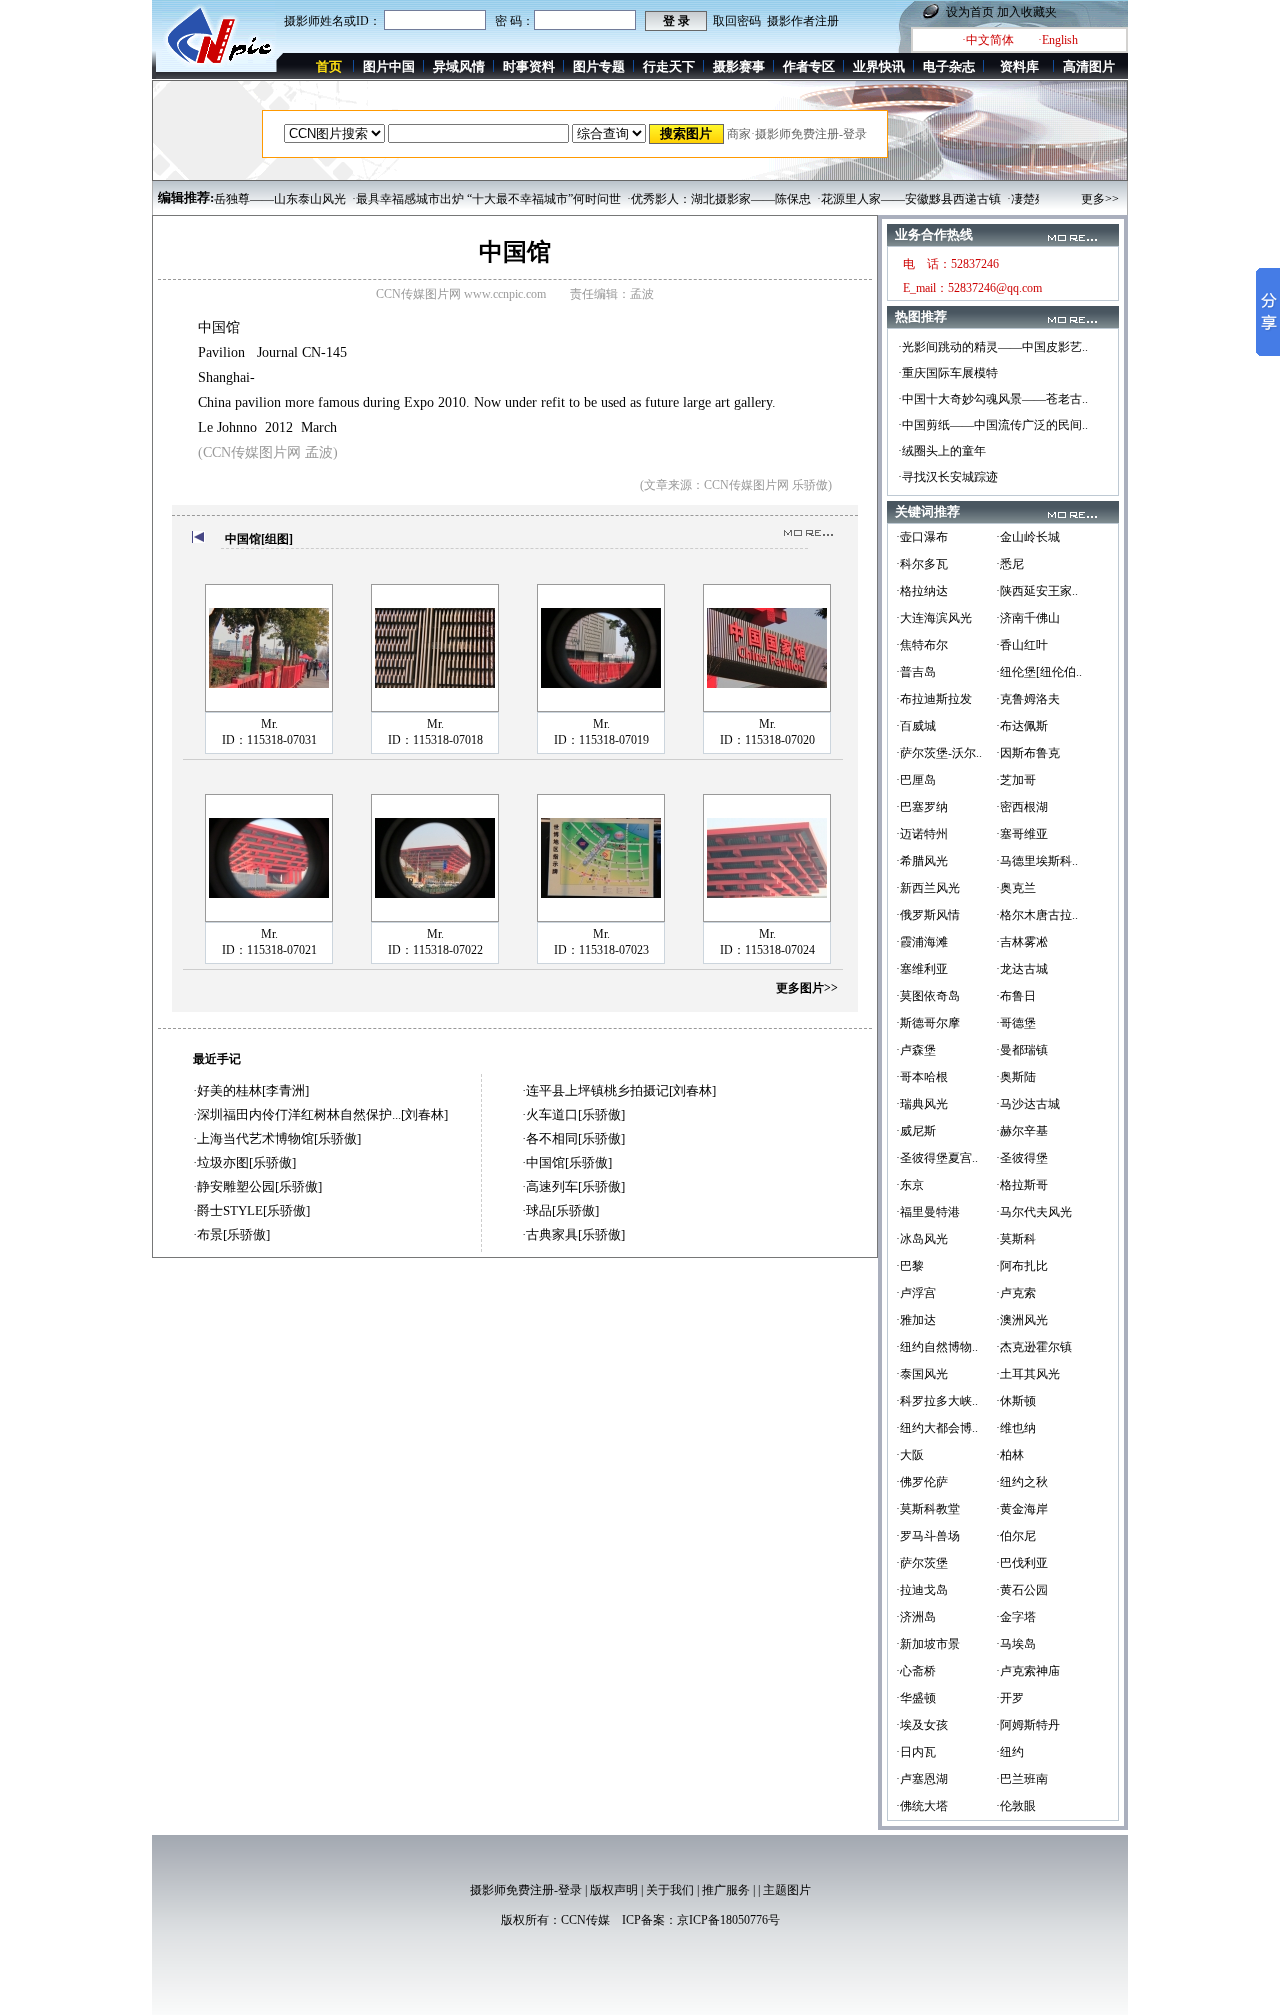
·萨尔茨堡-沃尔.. (939, 753)
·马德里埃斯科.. (1037, 861)
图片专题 (599, 66)
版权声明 (614, 1890)
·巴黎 (910, 1266)
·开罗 (1010, 1698)
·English (1058, 40)
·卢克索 (1016, 1293)
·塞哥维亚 (1022, 834)
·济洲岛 (916, 1617)
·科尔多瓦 (922, 564)
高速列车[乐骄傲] (575, 1186)
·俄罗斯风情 (928, 915)
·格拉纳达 (922, 591)
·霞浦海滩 (922, 942)
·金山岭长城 (1028, 537)
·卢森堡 (916, 1050)
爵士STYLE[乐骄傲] (253, 1210)
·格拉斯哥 (1022, 1185)
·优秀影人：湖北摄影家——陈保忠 (692, 199)
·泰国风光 (922, 1374)
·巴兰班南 (1022, 1779)
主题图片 (787, 1890)
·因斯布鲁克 (1028, 753)
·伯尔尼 (1016, 1536)
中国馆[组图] (259, 539)
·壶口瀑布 (922, 537)
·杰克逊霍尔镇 (1034, 1347)
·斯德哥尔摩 (928, 1023)
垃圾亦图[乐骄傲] (246, 1162)
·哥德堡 (1016, 1023)
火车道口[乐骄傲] (575, 1114)
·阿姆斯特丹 (1028, 1725)
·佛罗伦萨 (922, 1482)
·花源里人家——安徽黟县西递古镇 (882, 199)
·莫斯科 (1016, 1239)
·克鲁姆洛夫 (1028, 699)
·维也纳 (1016, 1428)
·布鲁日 (1016, 996)
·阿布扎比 (1022, 1266)
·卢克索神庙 (1028, 1671)
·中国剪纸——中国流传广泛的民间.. (993, 425)
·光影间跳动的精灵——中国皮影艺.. (993, 347)
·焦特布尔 (922, 645)
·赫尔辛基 (1022, 1131)
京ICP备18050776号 (728, 1920)
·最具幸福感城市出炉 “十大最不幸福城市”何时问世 (459, 199)
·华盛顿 (916, 1698)
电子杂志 (949, 66)
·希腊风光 (922, 861)
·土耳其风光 (1028, 1374)
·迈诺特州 (922, 834)
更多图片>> (807, 988)
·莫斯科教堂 (928, 1509)
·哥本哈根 (922, 1077)
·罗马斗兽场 (928, 1536)
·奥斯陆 (1016, 1077)
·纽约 (1010, 1752)
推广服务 (726, 1890)
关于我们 (670, 1890)
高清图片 (1089, 66)
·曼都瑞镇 (1022, 1050)
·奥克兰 (1016, 888)
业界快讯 (879, 66)
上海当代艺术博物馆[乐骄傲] (279, 1138)
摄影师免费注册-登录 (526, 1890)
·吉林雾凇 (1022, 942)
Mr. (269, 724)
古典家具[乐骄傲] (575, 1234)
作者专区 (809, 66)
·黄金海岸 (1022, 1509)
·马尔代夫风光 (1034, 1212)
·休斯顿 (1016, 1401)
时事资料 (529, 66)
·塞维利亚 (922, 969)
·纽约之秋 (1022, 1482)
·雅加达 (916, 1320)
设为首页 (970, 12)
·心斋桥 (916, 1671)
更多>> (1100, 199)
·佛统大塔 (922, 1806)
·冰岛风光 (922, 1239)
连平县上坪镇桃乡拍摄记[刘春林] (621, 1090)
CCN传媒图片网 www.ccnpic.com (461, 294)
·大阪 (910, 1455)
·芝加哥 (1016, 780)
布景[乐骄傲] (233, 1234)
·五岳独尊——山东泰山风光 (245, 199)
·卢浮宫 (916, 1293)
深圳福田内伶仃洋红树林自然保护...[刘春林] (322, 1114)
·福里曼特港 (928, 1212)
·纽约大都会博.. (937, 1428)
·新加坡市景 (928, 1644)
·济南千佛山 (1028, 618)
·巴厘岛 (916, 780)
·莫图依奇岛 (928, 996)
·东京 (910, 1185)
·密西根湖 (1022, 807)
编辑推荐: (186, 197)
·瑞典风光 (922, 1104)
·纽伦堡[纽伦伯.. (1039, 672)
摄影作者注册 (803, 21)
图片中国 (389, 66)
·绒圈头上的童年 (942, 451)
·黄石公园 (1022, 1590)
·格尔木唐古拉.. (1037, 915)
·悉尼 (1010, 564)
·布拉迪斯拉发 (934, 699)
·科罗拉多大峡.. (937, 1401)
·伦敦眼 (1016, 1806)
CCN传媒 (585, 1920)
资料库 (1019, 66)
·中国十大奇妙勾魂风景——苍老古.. (993, 399)
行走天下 (669, 66)
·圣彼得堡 (1022, 1158)
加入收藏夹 (1027, 12)
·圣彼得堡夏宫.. (937, 1158)
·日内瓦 (916, 1752)
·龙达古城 (1022, 969)
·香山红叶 (1022, 645)
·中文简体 (988, 40)
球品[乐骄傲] (562, 1210)
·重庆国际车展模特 (948, 373)
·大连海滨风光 (934, 618)
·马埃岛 (1016, 1644)
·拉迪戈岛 (922, 1590)
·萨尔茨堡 (922, 1563)
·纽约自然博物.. (937, 1347)
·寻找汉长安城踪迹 (948, 477)
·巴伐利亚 (1022, 1563)
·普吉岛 (916, 672)
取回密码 (737, 21)
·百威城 (916, 726)
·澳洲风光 (1022, 1320)
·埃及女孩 (922, 1725)
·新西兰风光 (928, 888)
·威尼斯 (916, 1131)
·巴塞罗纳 (922, 807)
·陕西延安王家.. (1037, 591)
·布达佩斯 (1022, 726)
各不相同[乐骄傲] (575, 1138)
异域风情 (459, 66)
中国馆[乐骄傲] (569, 1162)
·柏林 (1010, 1455)
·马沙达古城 (1028, 1104)
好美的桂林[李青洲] (253, 1090)
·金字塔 (1016, 1617)
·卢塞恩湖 (922, 1779)
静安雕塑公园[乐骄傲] (259, 1186)
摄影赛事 (739, 66)
